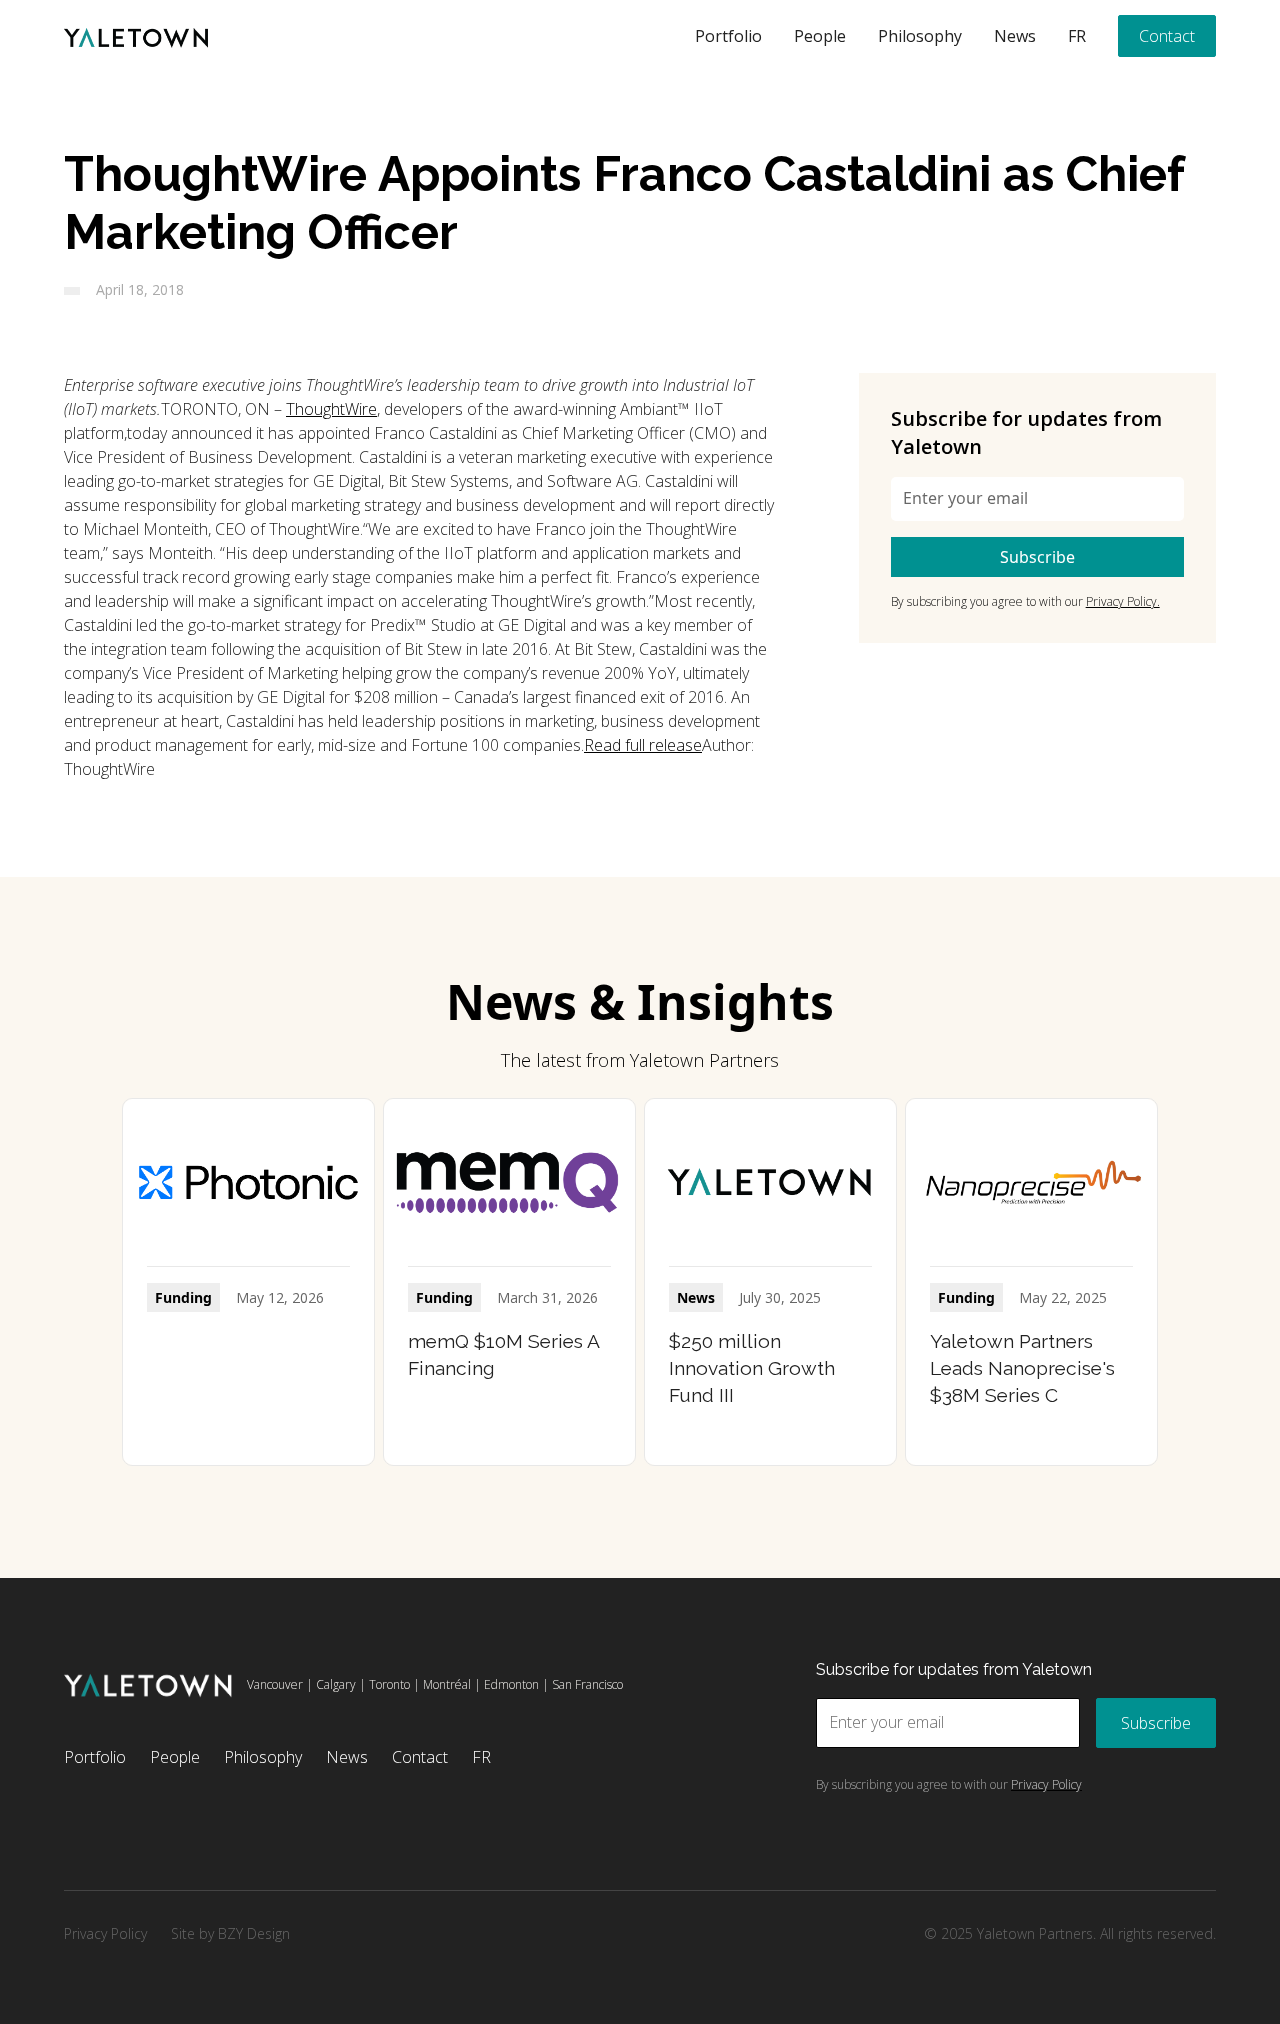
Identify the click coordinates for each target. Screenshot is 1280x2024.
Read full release (643, 745)
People (820, 36)
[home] (136, 36)
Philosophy (920, 36)
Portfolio (728, 36)
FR (1077, 36)
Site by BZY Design (230, 1933)
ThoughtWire (331, 409)
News (1015, 36)
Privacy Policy (105, 1933)
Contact (1167, 36)
